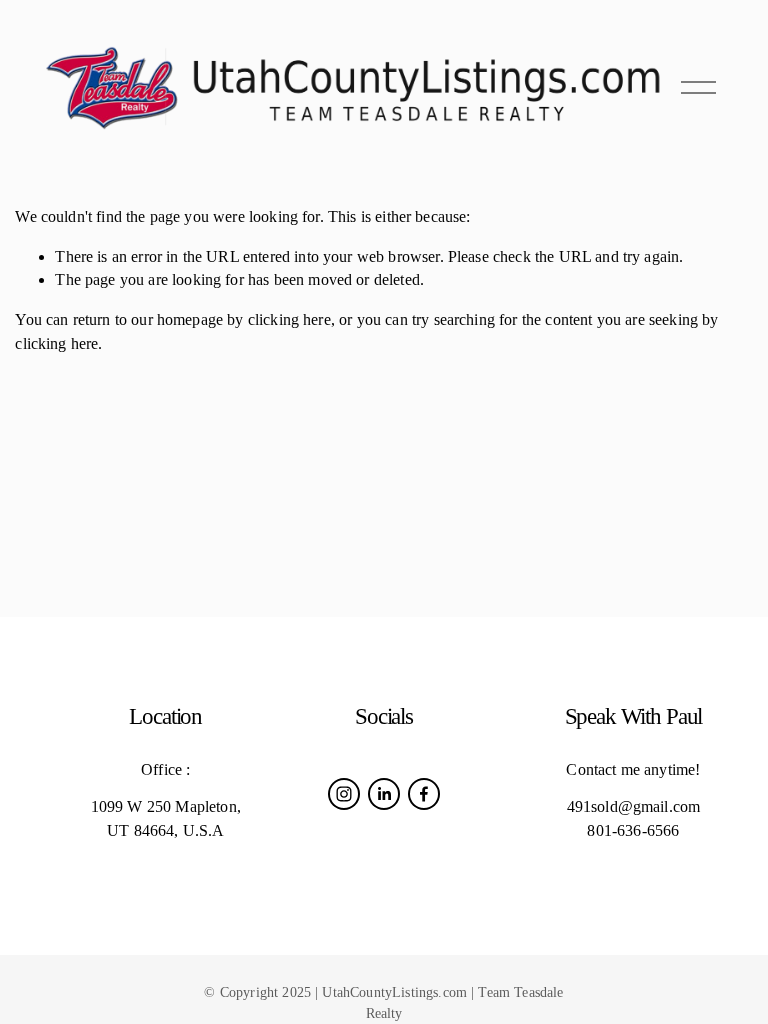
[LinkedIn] (384, 794)
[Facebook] (424, 794)
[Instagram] (344, 794)
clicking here (289, 319)
